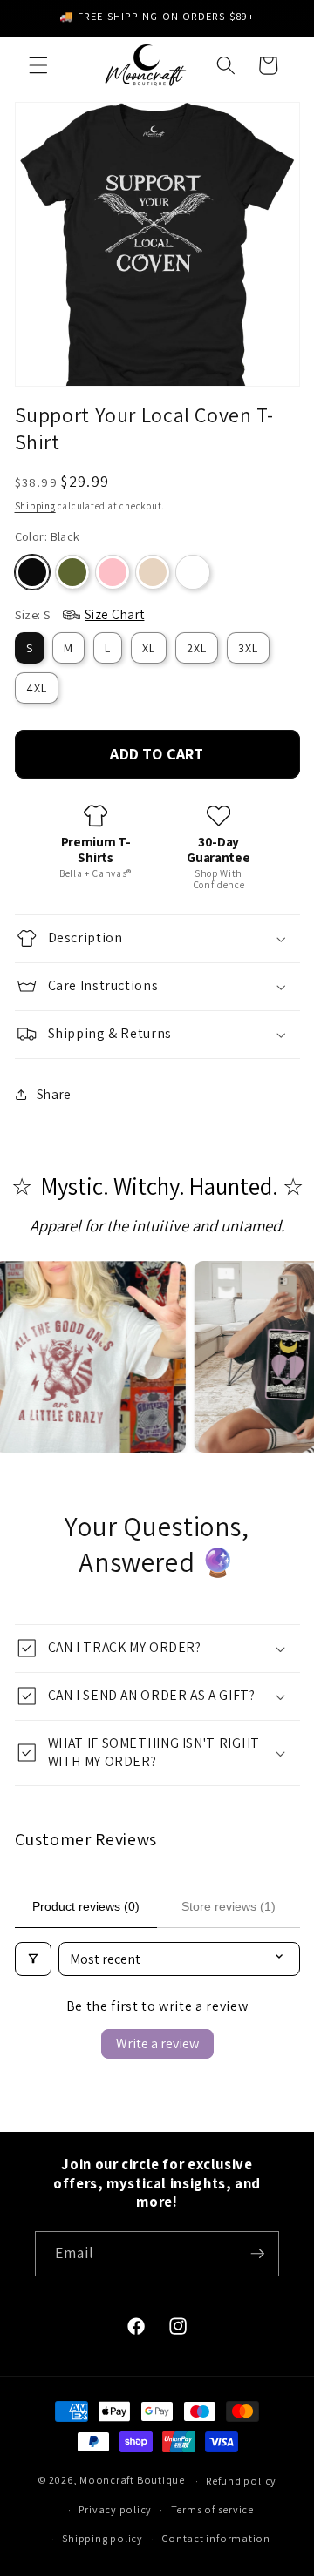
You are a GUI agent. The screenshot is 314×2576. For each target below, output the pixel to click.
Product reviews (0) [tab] (86, 1906)
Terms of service (212, 2509)
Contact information (216, 2538)
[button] (38, 65)
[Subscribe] (257, 2254)
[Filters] (33, 1959)
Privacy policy (115, 2509)
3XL (248, 648)
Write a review (157, 2043)
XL (149, 648)
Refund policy (241, 2481)
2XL (197, 648)
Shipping (35, 506)
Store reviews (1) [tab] (229, 1906)
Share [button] (54, 1094)
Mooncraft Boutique (132, 2481)
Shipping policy (102, 2538)
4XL (37, 688)
